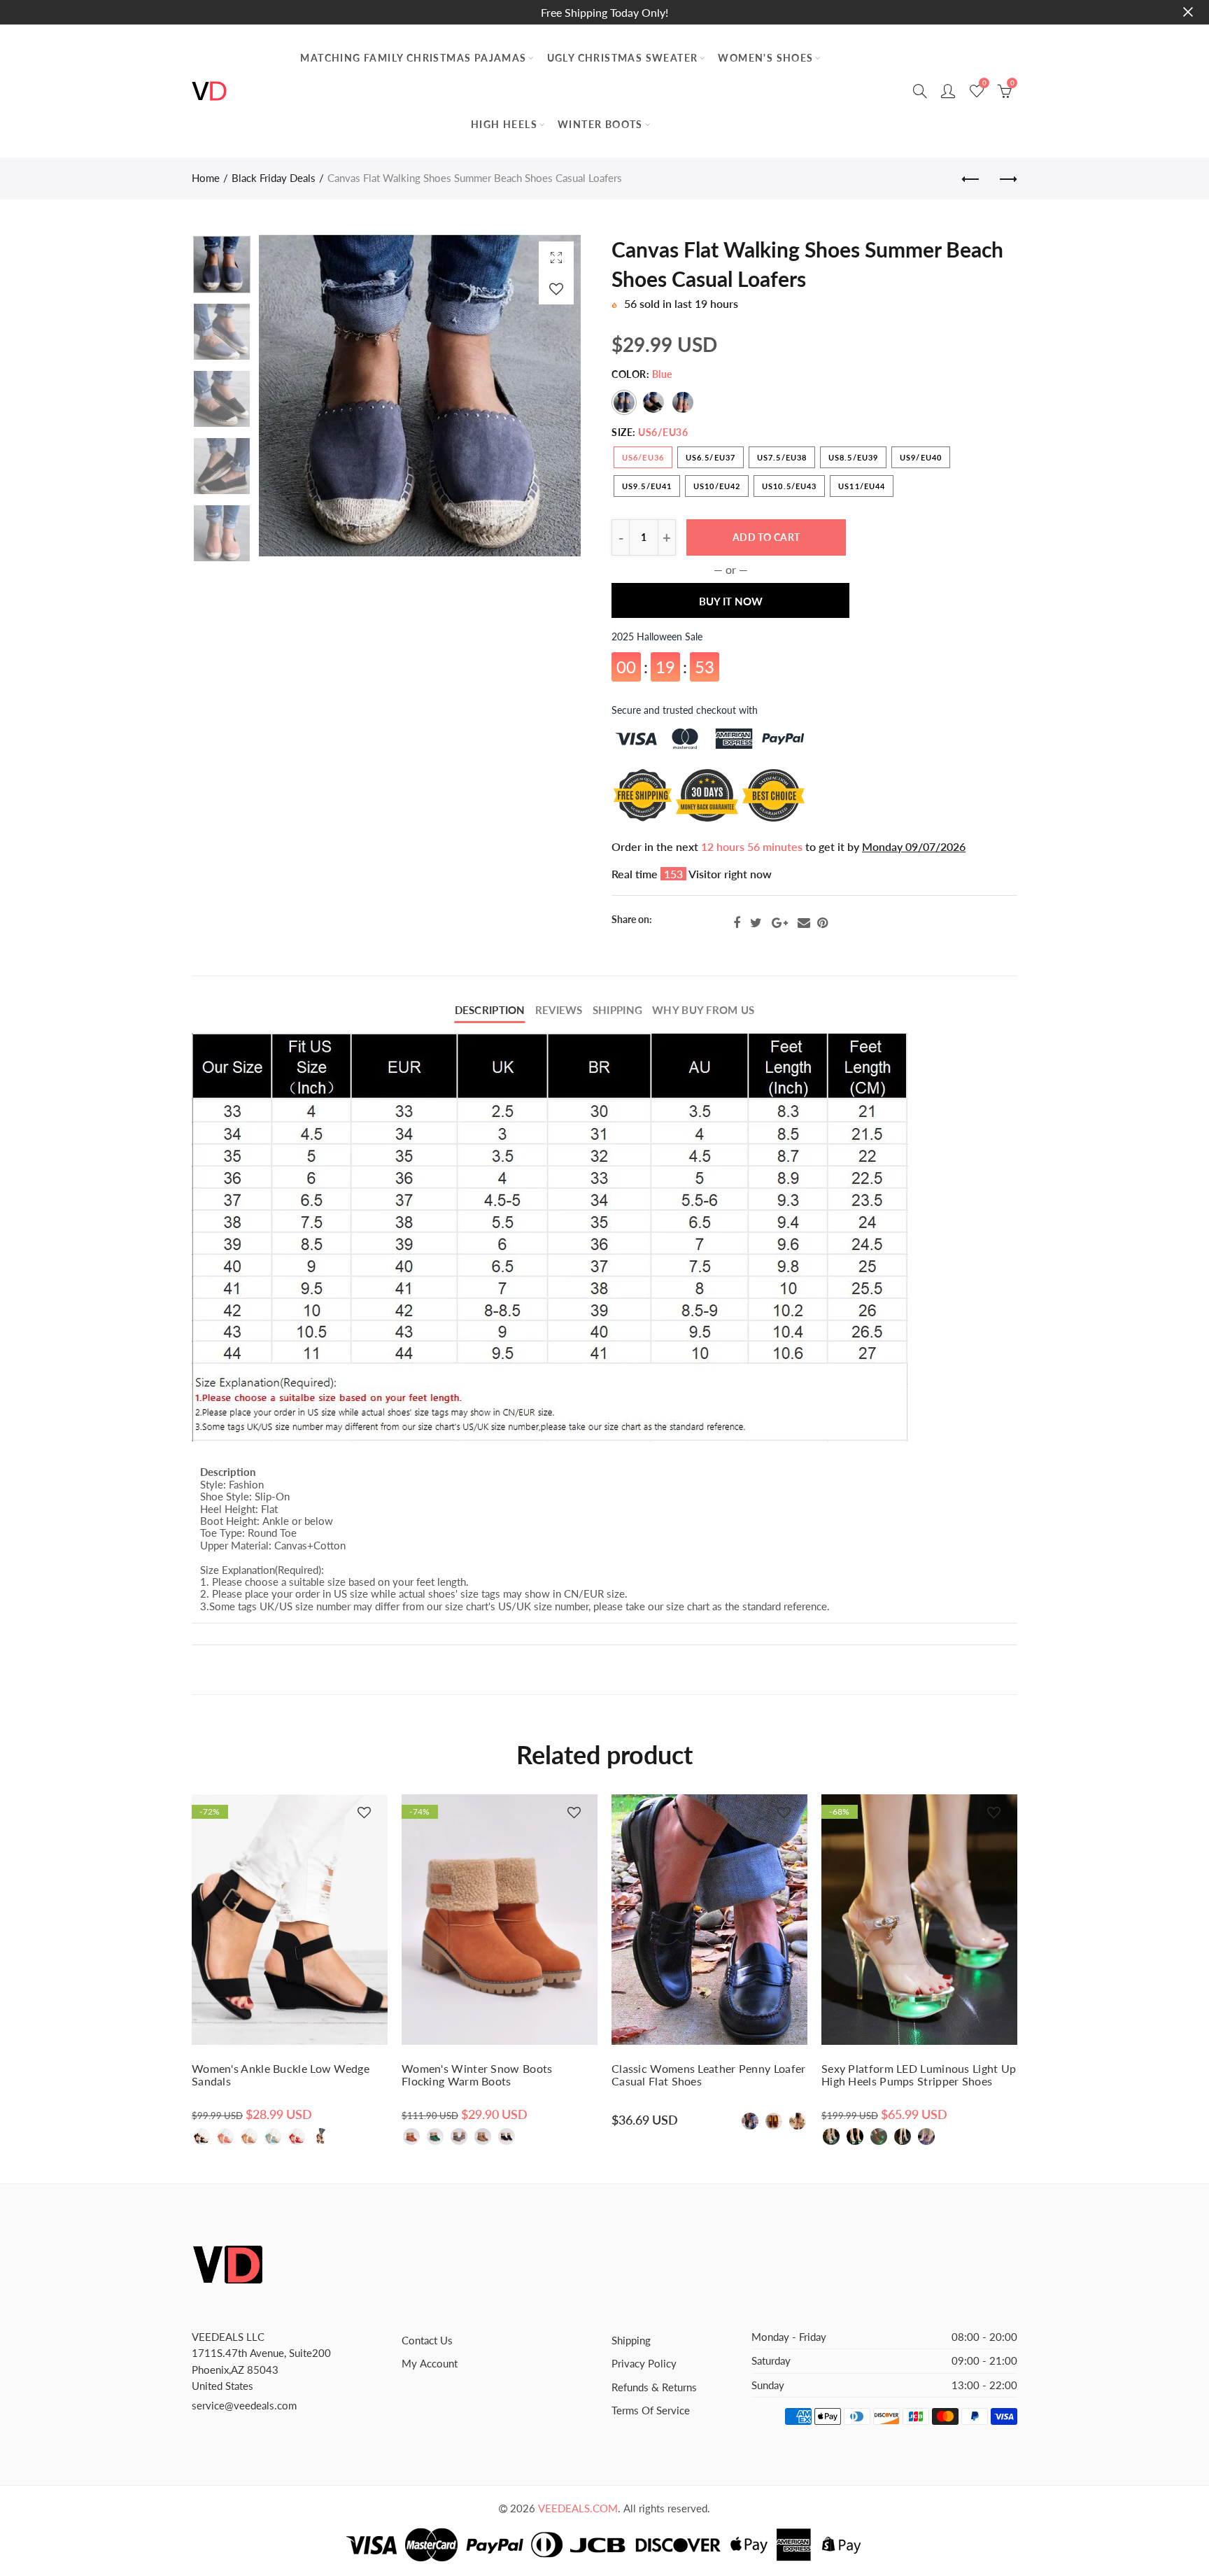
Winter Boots (600, 124)
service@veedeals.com (244, 2406)
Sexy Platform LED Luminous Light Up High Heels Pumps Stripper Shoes (919, 2075)
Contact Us (427, 2341)
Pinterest (822, 923)
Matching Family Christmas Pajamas (413, 58)
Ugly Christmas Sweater (623, 58)
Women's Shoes (765, 58)
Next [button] (543, 396)
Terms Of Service (651, 2410)
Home (206, 178)
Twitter (756, 923)
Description (490, 1010)
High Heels (504, 124)
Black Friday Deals (274, 178)
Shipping (617, 1010)
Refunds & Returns (654, 2387)
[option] (420, 395)
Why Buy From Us (703, 1010)
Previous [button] (296, 396)
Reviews (559, 1010)
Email (804, 923)
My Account (430, 2364)
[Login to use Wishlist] (556, 289)
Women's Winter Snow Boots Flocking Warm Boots (477, 2075)
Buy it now (731, 601)
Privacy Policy (644, 2364)
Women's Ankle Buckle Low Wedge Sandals (281, 2075)
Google (780, 923)
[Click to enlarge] (556, 257)
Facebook (737, 923)
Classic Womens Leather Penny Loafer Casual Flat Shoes (709, 2075)
